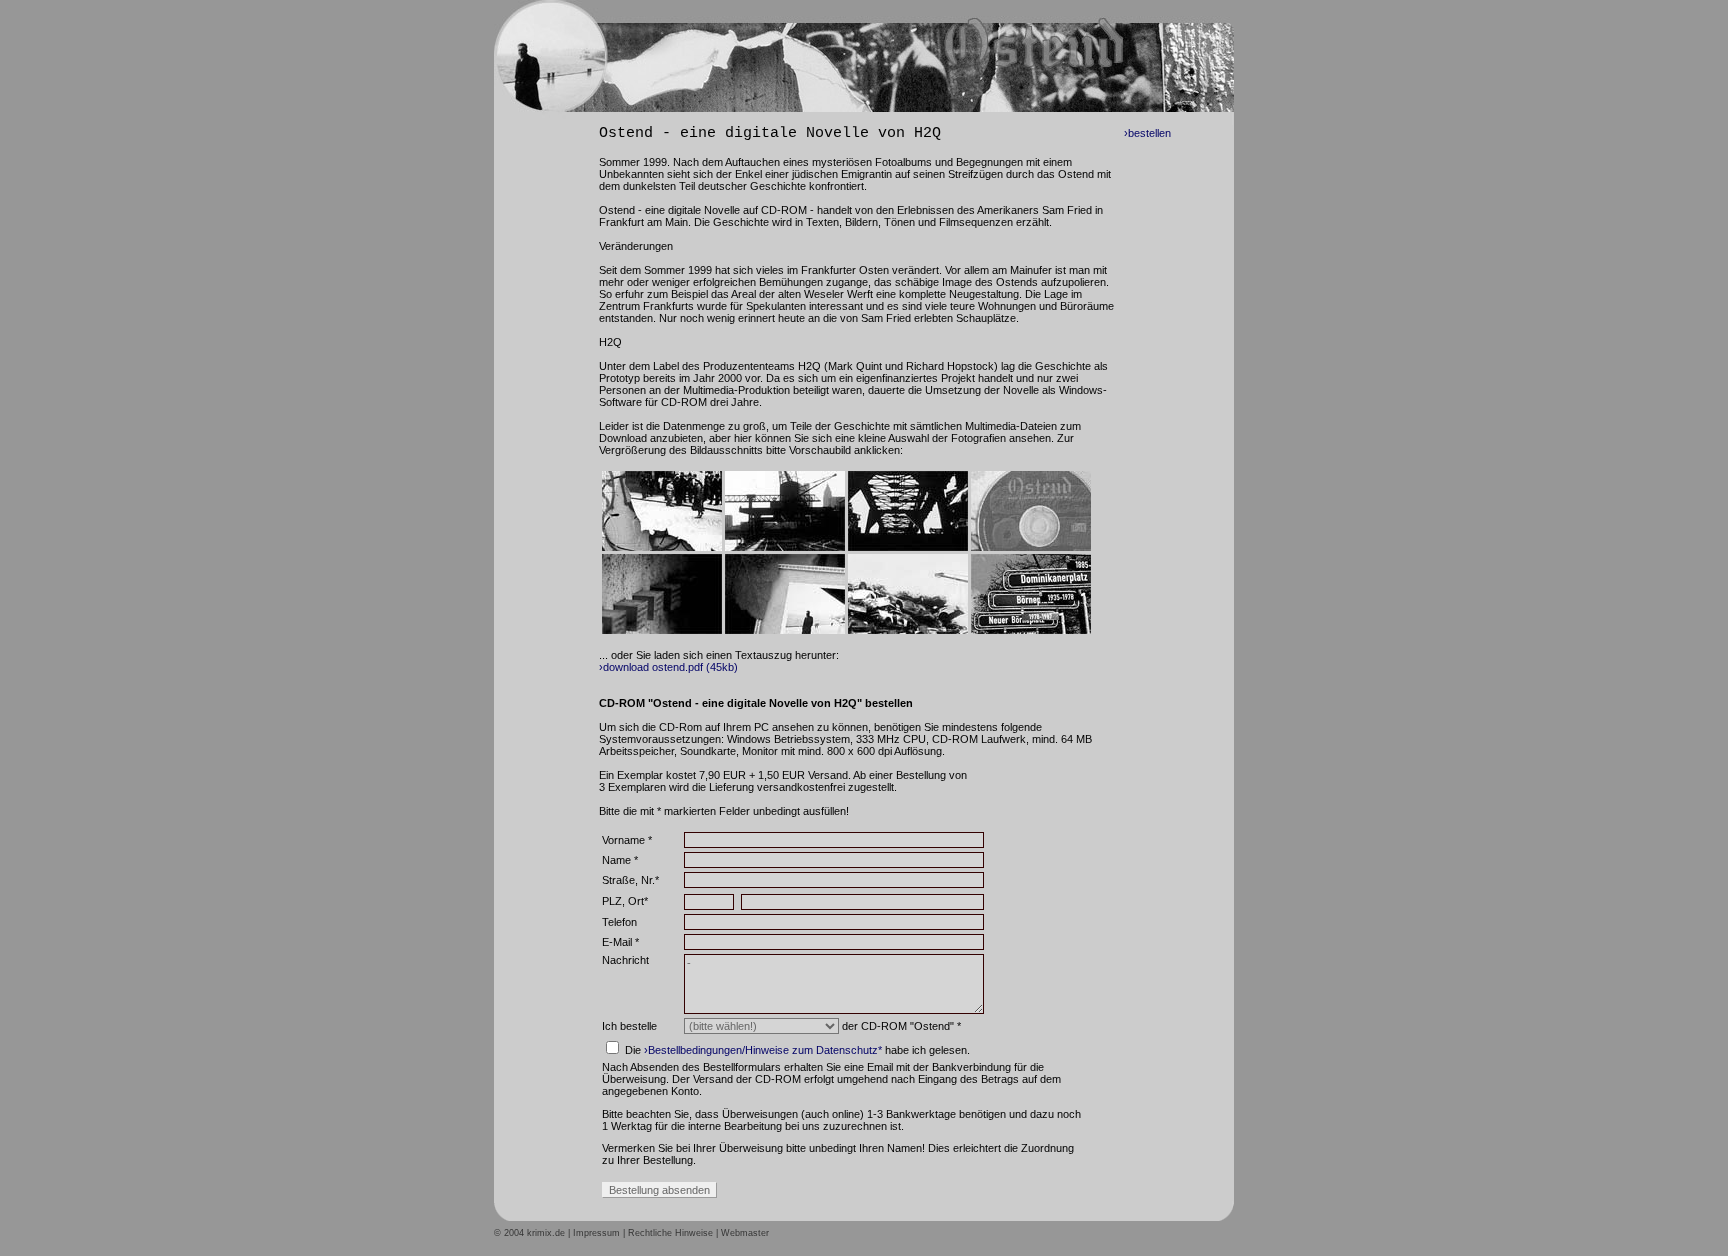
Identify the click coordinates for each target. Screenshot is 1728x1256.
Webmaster (745, 1233)
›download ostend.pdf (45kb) (668, 667)
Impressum (596, 1233)
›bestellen (1147, 133)
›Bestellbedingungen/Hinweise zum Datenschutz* (763, 1050)
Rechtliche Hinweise (670, 1233)
